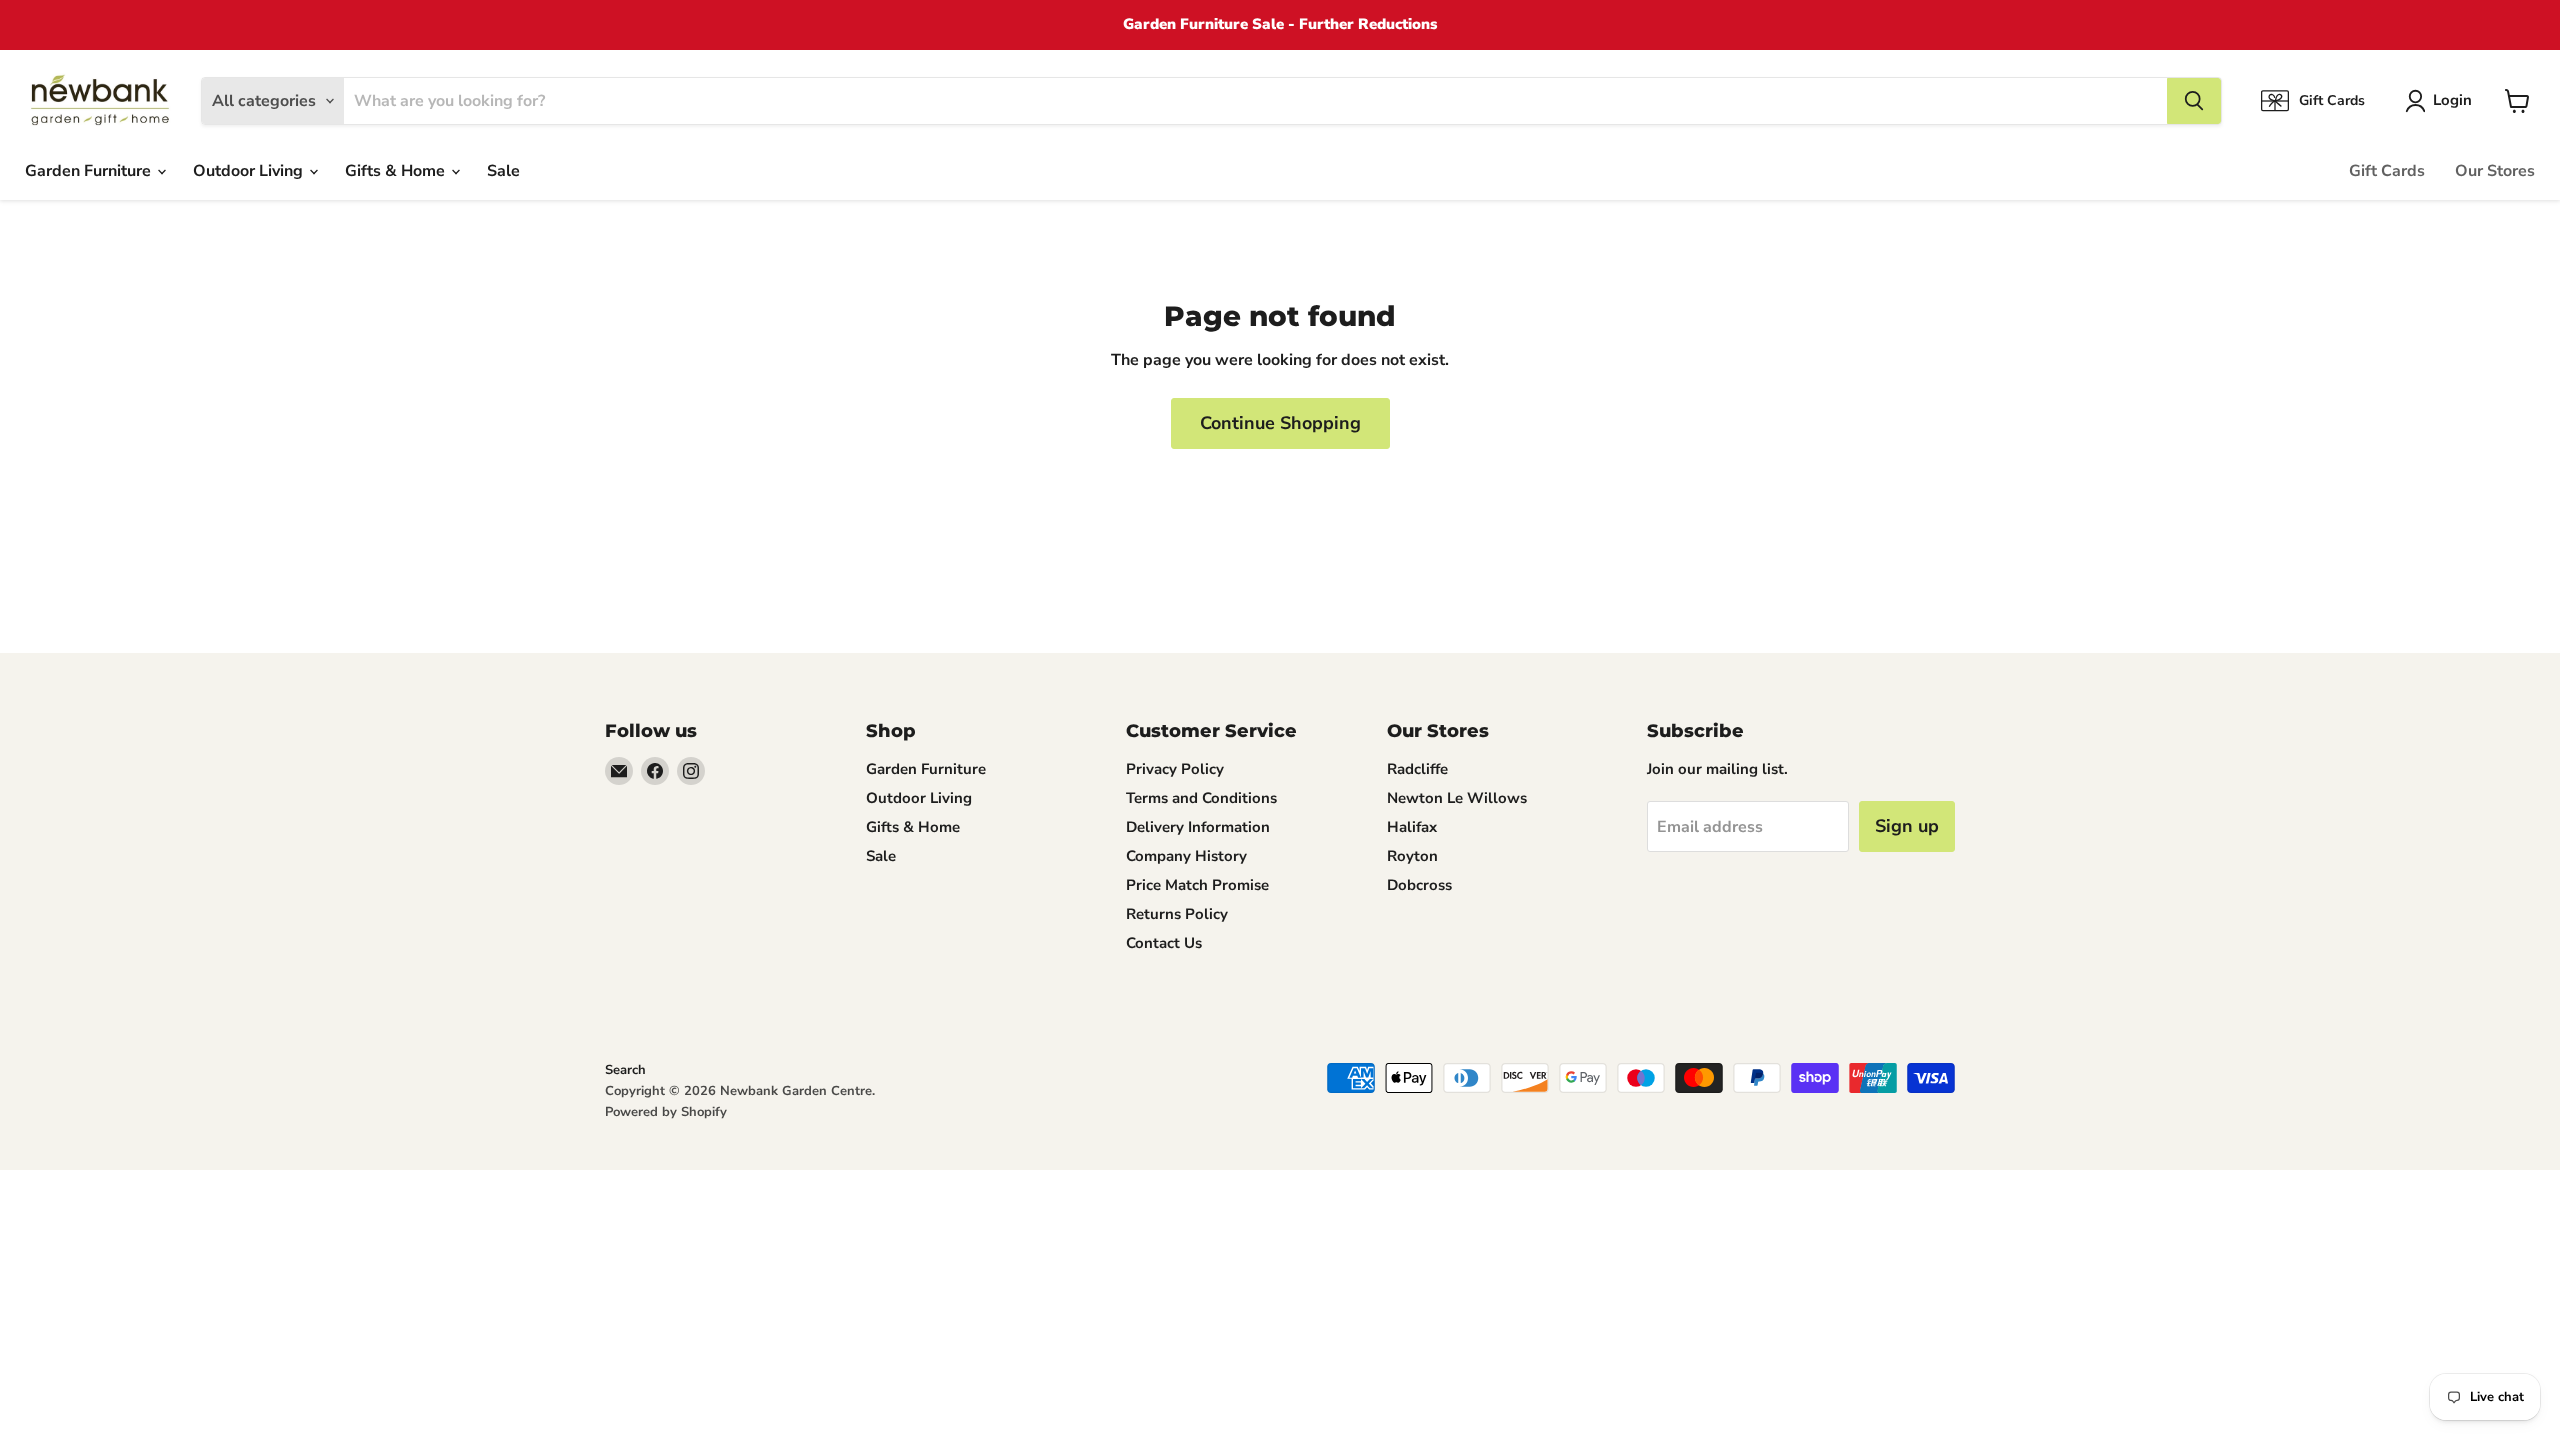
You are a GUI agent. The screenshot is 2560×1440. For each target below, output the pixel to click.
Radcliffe (1417, 769)
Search (625, 1070)
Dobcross (1419, 885)
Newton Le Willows (1457, 798)
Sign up (1907, 826)
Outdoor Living (250, 171)
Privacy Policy (1175, 769)
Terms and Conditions (1201, 798)
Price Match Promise (1197, 885)
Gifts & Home (397, 171)
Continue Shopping (1280, 423)
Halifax (1412, 827)
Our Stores (2495, 171)
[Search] (2194, 101)
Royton (1412, 856)
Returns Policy (1177, 914)
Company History (1186, 856)
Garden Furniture (90, 171)
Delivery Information (1198, 827)
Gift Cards (2387, 171)
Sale (503, 171)
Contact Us (1164, 943)
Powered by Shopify (666, 1112)
